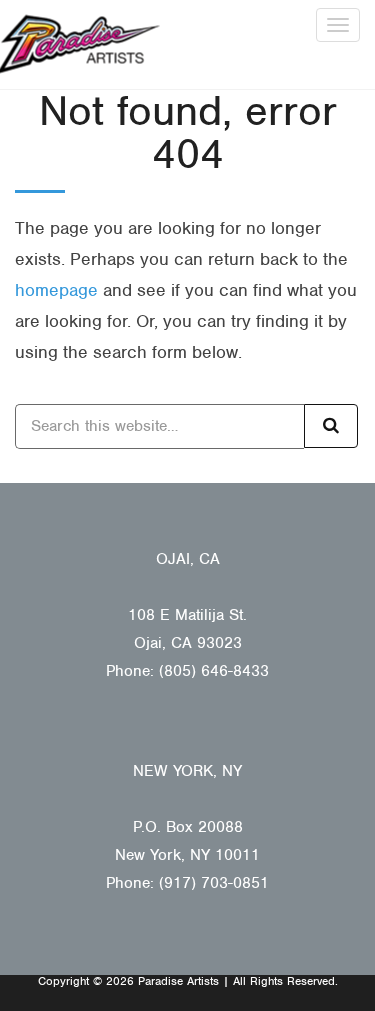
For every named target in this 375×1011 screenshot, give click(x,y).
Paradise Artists (80, 44)
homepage (56, 290)
